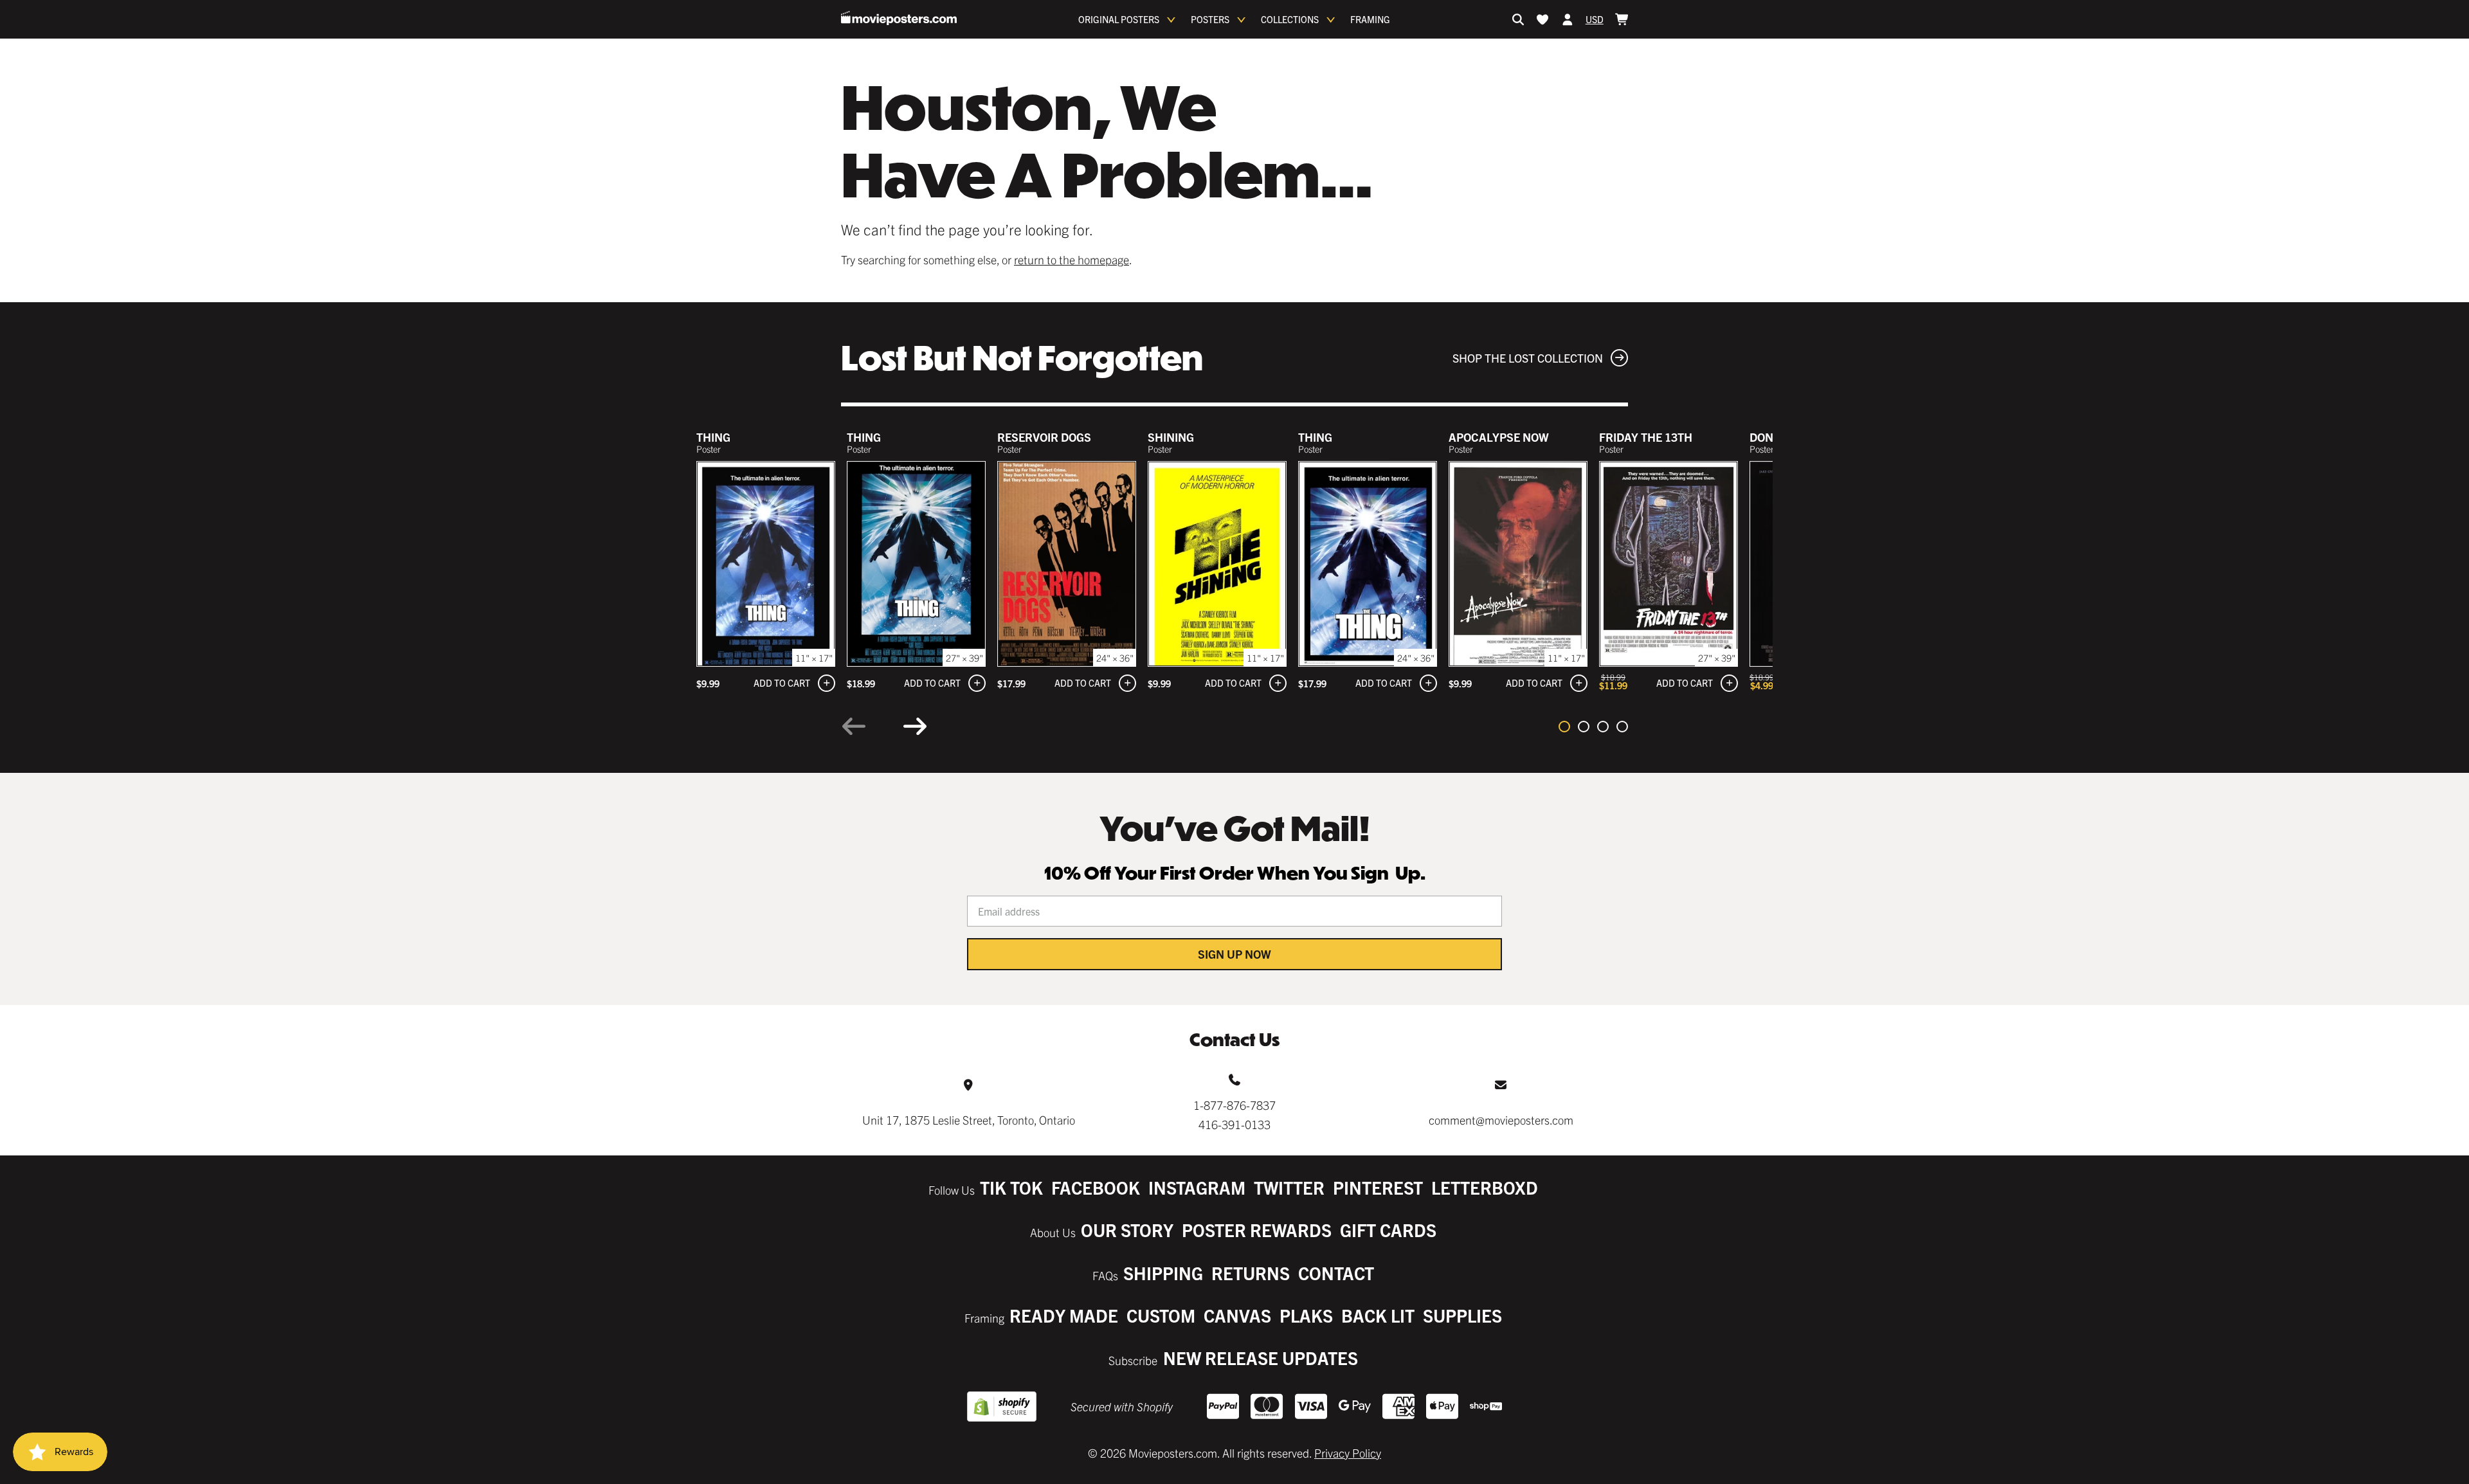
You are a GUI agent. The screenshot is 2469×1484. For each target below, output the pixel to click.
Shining (1171, 437)
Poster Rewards (1257, 1230)
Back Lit (1378, 1315)
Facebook (1096, 1187)
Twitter (1289, 1187)
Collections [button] (1290, 19)
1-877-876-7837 (1234, 1105)
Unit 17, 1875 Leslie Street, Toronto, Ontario (969, 1120)
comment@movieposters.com (1501, 1120)
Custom (1161, 1315)
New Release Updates (1261, 1358)
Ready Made (1064, 1315)
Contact (1336, 1273)
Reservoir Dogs (1044, 437)
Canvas (1237, 1315)
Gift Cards (1388, 1230)
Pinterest (1378, 1187)
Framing (1370, 19)
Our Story (1127, 1230)
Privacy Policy (1348, 1453)
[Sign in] (1568, 19)
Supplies (1462, 1315)
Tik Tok (1011, 1187)
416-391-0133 (1234, 1124)
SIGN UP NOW (1234, 954)
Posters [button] (1210, 19)
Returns (1251, 1273)
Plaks (1306, 1315)
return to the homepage (1072, 259)
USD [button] (1595, 19)
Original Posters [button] (1119, 19)
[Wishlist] (1542, 19)
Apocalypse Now (1499, 437)
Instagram (1197, 1187)
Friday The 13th (1646, 437)
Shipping (1163, 1273)
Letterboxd (1485, 1187)
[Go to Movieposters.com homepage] (899, 18)
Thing (713, 437)
